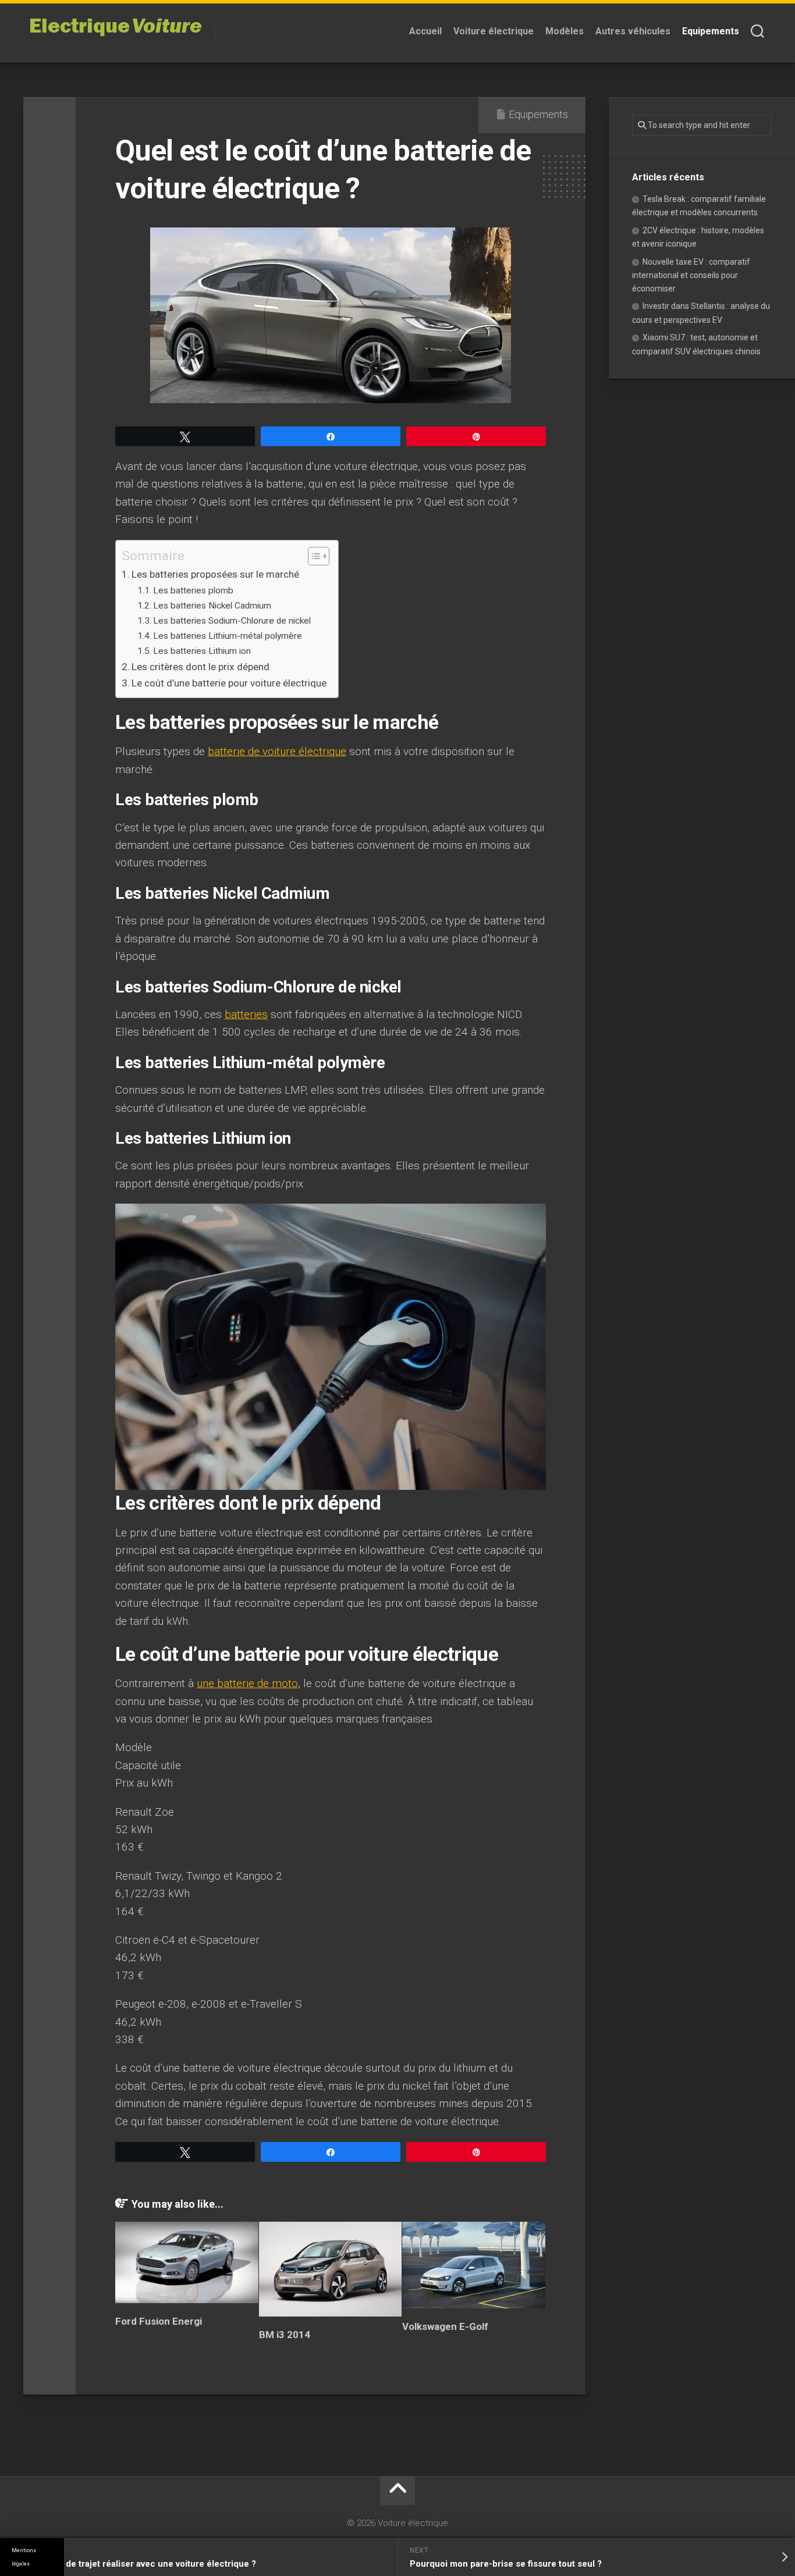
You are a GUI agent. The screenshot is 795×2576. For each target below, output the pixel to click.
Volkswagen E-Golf (445, 2326)
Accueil (425, 31)
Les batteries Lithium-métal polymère (228, 636)
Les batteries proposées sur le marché (215, 574)
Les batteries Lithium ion (202, 651)
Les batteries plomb (193, 590)
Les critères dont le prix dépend (200, 667)
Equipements (711, 31)
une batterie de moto (247, 1683)
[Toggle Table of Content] (313, 556)
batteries (246, 1014)
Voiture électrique (494, 31)
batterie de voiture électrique (277, 751)
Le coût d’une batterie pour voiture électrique (229, 683)
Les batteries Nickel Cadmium (212, 606)
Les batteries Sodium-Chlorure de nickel (232, 621)
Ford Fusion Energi (159, 2321)
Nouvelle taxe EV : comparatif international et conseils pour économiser (691, 275)
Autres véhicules (633, 31)
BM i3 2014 (285, 2335)
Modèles (565, 31)
